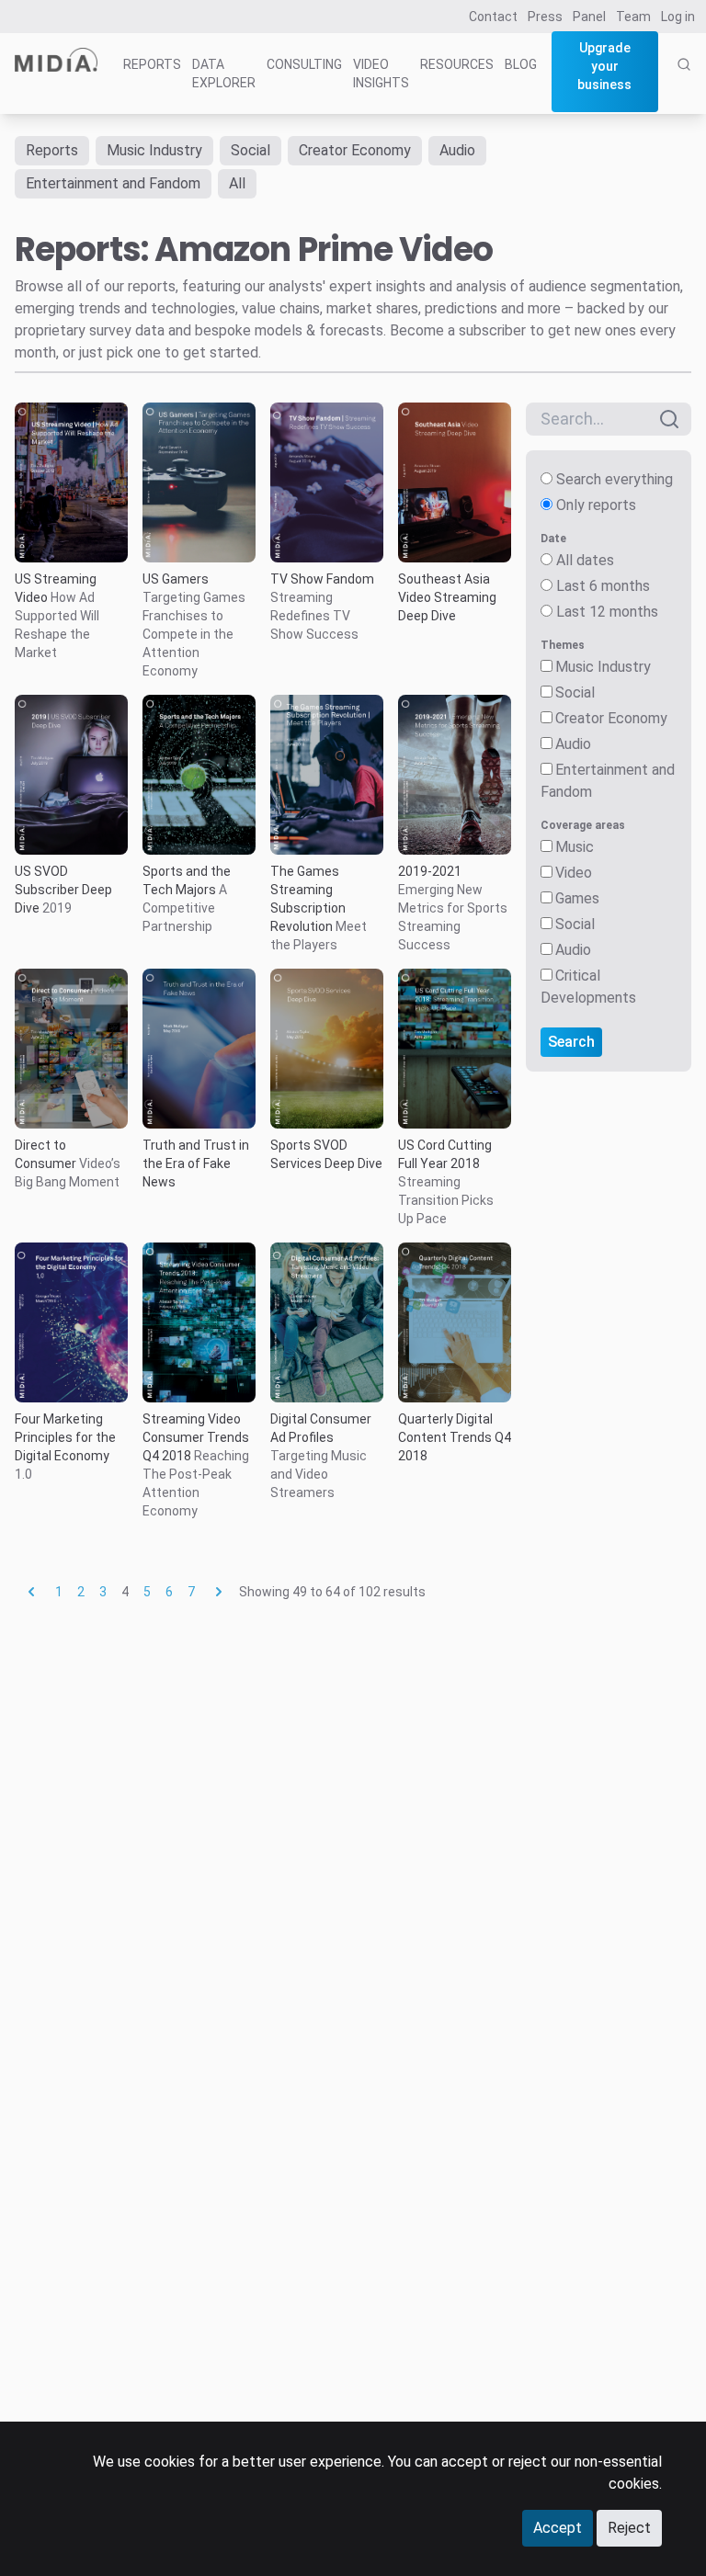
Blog (521, 64)
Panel (589, 17)
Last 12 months (607, 612)
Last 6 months (603, 586)
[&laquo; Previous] (31, 1592)
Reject (629, 2528)
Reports (152, 64)
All (237, 183)
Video (574, 873)
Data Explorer (224, 74)
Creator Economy (355, 150)
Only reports (596, 505)
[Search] (684, 85)
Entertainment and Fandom (113, 183)
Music (575, 847)
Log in (678, 17)
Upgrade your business (604, 66)
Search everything (615, 479)
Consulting (304, 64)
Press (545, 17)
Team (633, 17)
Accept (558, 2528)
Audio (457, 150)
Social (251, 150)
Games (577, 898)
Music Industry (154, 150)
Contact (493, 17)
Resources (457, 64)
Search (571, 1042)
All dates (585, 560)
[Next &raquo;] (219, 1592)
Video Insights (381, 74)
